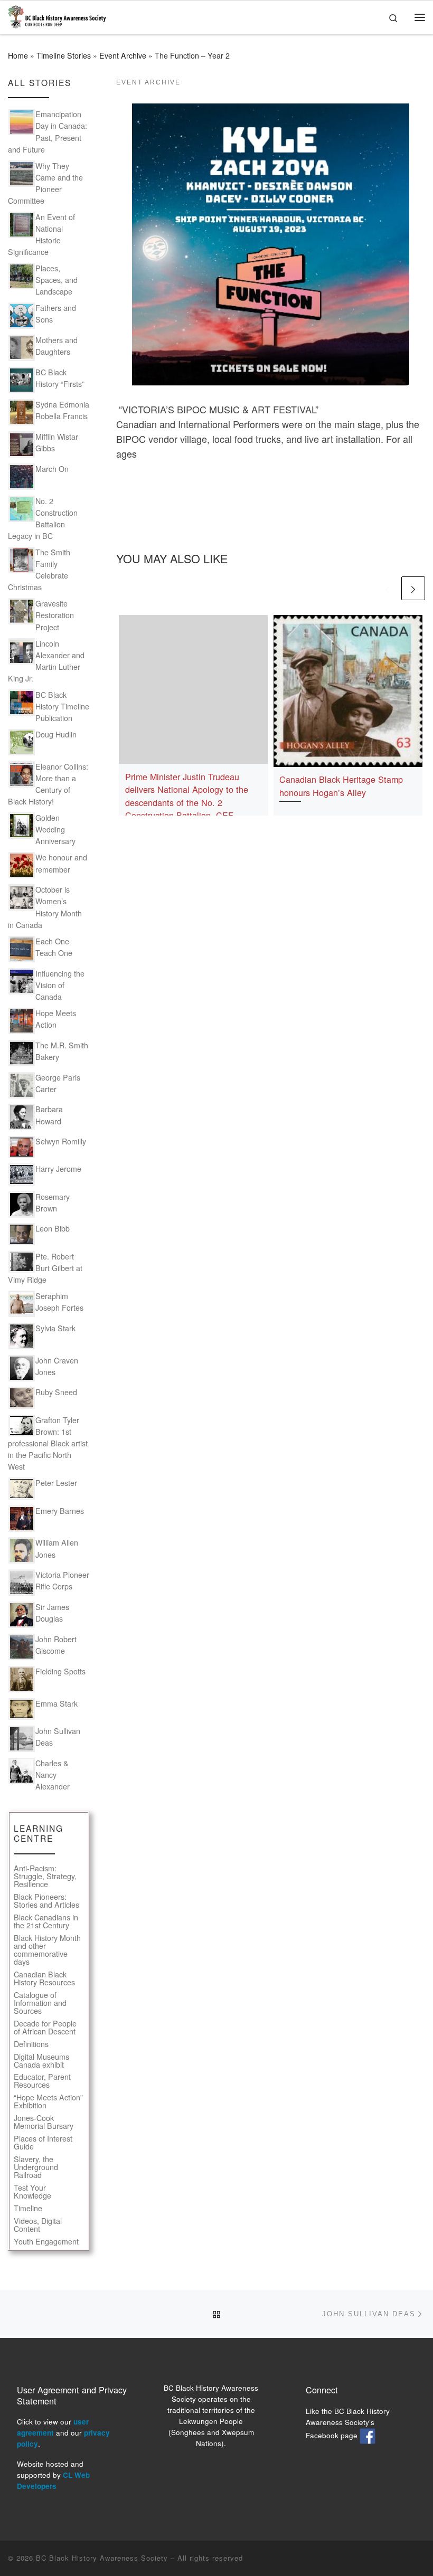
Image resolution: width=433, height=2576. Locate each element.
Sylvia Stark (55, 1328)
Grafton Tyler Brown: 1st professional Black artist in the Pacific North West (48, 1443)
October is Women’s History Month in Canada (45, 907)
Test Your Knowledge (32, 2192)
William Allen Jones (57, 1548)
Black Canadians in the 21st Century (46, 1921)
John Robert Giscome (56, 1645)
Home (18, 55)
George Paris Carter (58, 1083)
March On (52, 469)
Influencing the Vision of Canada (60, 985)
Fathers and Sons (56, 314)
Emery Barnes (60, 1511)
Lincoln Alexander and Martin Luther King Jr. (46, 661)
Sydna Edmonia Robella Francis (62, 410)
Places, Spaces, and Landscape (57, 280)
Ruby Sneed (56, 1392)
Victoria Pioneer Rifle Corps (62, 1580)
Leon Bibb (53, 1228)
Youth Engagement (46, 2242)
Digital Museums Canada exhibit (41, 2061)
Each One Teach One (54, 947)
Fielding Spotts (60, 1671)
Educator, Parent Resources (42, 2081)
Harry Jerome (58, 1169)
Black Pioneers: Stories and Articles (46, 1901)
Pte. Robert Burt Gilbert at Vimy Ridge (45, 1268)
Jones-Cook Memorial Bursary (44, 2122)
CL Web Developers (53, 2480)
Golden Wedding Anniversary (55, 829)
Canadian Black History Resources (44, 1978)
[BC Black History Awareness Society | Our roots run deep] (57, 15)
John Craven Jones (57, 1366)
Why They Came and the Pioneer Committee (45, 183)
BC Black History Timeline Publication (62, 706)
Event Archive (123, 55)
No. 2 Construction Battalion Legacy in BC (43, 518)
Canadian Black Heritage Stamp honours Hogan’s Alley (341, 785)
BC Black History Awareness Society (102, 2558)
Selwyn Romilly (61, 1141)
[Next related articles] (413, 588)
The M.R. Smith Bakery (62, 1051)
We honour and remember (61, 863)
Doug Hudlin (56, 734)
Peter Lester (56, 1483)
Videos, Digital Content (38, 2225)
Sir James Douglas (52, 1613)
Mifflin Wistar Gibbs (57, 442)
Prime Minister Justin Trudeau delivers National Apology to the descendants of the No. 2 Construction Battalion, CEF (187, 796)
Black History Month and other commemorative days (47, 1950)
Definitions (31, 2044)
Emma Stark (57, 1703)
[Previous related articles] (387, 588)
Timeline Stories (64, 55)
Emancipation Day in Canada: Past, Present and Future (48, 131)
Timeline (28, 2208)
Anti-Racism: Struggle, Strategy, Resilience (45, 1876)
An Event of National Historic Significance (41, 234)
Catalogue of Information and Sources (40, 2003)
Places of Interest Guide (43, 2143)
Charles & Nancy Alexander (53, 1775)
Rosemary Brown (53, 1202)
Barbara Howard (49, 1115)
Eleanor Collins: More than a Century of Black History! (48, 784)
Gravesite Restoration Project (55, 615)
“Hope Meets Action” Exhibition (48, 2101)
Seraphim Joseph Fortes (59, 1302)
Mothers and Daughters (57, 346)
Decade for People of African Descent (45, 2028)
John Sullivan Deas (58, 1737)
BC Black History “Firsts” (60, 378)
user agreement (53, 2427)
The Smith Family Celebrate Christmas (39, 570)
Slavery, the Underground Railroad (36, 2167)
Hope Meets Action (56, 1019)
